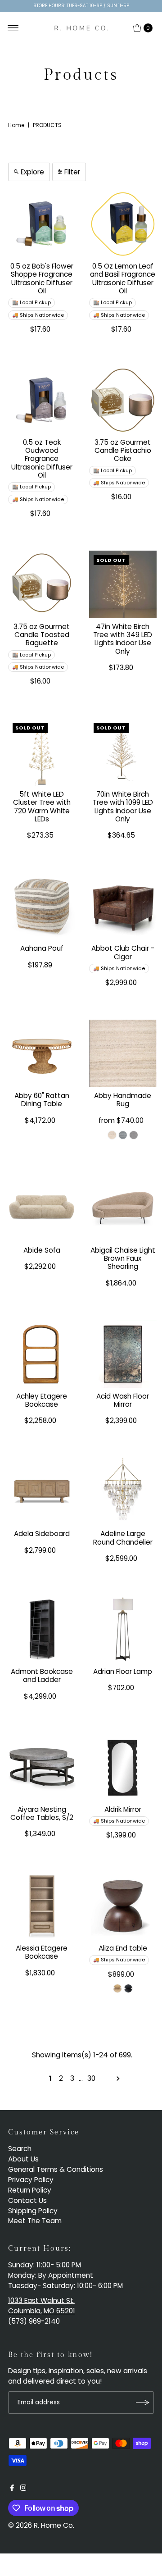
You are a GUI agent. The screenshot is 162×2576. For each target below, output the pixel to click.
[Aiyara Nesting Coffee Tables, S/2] (42, 1767)
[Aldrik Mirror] (123, 1767)
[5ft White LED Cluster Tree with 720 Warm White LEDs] (42, 752)
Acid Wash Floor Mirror (123, 1400)
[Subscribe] (143, 2403)
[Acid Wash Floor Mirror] (123, 1354)
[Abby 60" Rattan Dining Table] (42, 1053)
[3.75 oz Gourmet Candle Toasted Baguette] (42, 584)
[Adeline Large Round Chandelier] (123, 1491)
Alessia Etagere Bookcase (42, 1952)
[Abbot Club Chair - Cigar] (123, 906)
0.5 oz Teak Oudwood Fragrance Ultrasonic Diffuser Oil (42, 459)
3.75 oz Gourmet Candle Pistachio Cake (123, 451)
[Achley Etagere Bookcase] (42, 1354)
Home (16, 125)
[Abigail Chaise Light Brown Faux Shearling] (123, 1208)
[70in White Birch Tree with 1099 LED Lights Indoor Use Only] (123, 752)
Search (20, 2149)
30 (91, 2078)
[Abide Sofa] (42, 1208)
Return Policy (30, 2190)
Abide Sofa (42, 1250)
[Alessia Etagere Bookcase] (42, 1906)
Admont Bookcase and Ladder (42, 1676)
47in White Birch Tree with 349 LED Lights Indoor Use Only (123, 639)
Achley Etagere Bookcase (42, 1400)
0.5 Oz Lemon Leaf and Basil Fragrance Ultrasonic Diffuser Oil (123, 278)
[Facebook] (12, 2489)
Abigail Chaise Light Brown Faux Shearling (123, 1258)
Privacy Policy (31, 2180)
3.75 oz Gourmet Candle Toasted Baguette (42, 635)
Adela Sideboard (42, 1534)
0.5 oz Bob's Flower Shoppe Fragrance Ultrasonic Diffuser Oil (42, 278)
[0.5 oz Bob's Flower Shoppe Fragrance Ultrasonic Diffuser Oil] (42, 224)
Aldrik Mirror (123, 1809)
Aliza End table (123, 1948)
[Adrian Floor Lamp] (123, 1629)
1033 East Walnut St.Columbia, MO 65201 (42, 2306)
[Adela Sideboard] (42, 1491)
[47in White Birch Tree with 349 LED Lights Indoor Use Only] (123, 584)
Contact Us (27, 2200)
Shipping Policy (33, 2211)
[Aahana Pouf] (42, 906)
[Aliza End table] (123, 1906)
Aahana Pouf (42, 948)
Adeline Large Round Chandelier (123, 1538)
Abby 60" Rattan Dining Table (42, 1100)
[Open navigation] (13, 28)
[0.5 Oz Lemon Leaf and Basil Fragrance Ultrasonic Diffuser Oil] (123, 224)
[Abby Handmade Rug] (123, 1053)
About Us (23, 2159)
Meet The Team (35, 2221)
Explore (32, 172)
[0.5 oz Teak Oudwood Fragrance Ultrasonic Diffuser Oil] (42, 400)
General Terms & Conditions (56, 2169)
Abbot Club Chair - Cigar (123, 952)
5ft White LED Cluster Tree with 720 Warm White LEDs (42, 807)
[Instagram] (23, 2489)
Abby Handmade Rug (123, 1100)
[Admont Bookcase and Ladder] (42, 1629)
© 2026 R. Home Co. (41, 2525)
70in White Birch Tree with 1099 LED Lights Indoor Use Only (123, 807)
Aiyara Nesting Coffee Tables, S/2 (42, 1813)
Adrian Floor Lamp (123, 1671)
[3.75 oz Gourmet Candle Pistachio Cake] (123, 400)
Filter (72, 172)
